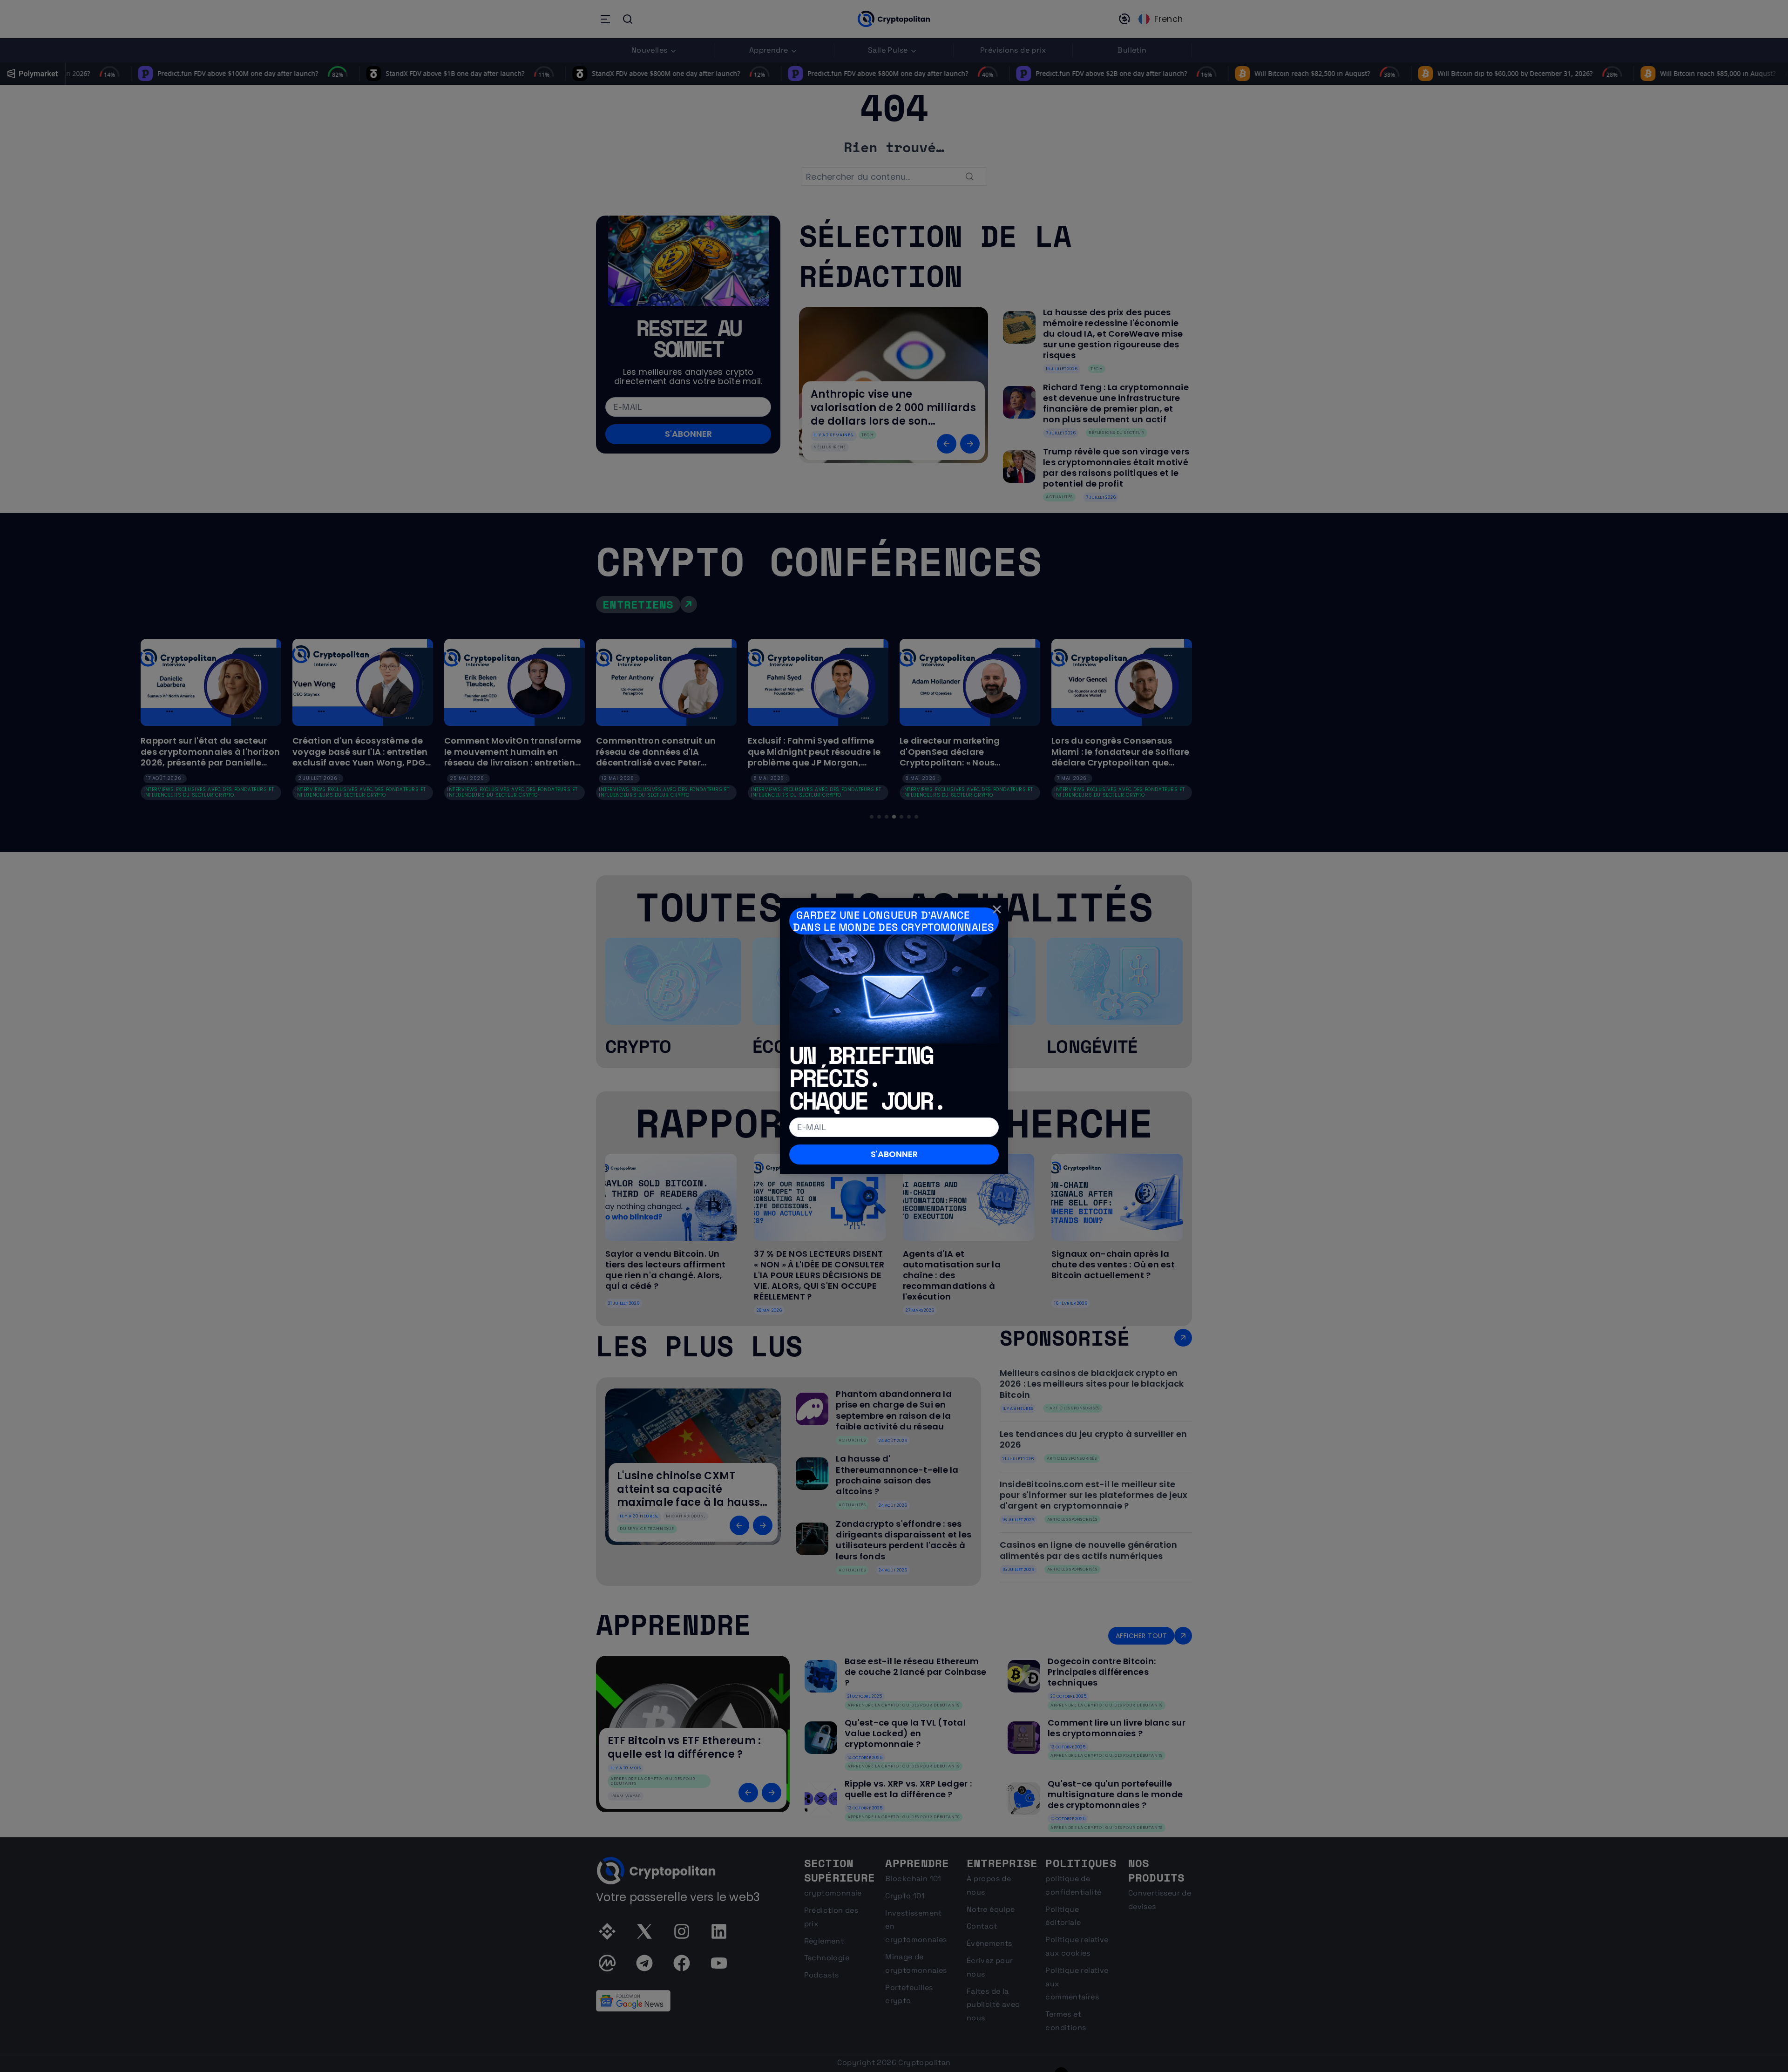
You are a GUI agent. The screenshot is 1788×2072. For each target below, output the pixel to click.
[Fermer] (997, 909)
